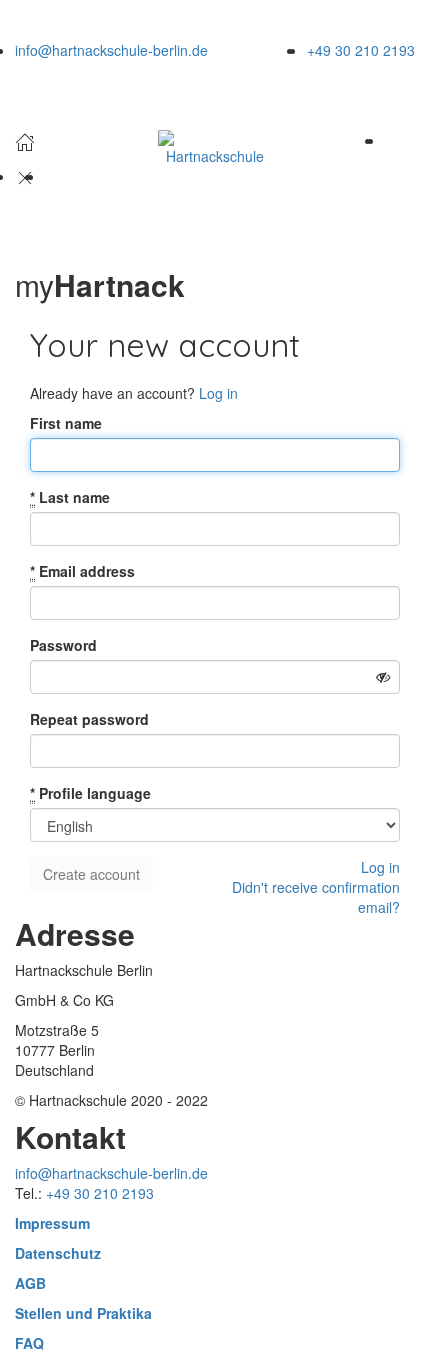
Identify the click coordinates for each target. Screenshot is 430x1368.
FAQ (29, 1343)
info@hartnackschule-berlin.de (111, 50)
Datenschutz (58, 1253)
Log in (218, 393)
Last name (70, 497)
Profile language (90, 793)
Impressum (52, 1223)
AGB (30, 1283)
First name (66, 423)
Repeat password (89, 719)
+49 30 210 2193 (361, 50)
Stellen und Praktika (83, 1313)
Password (63, 645)
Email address (82, 571)
